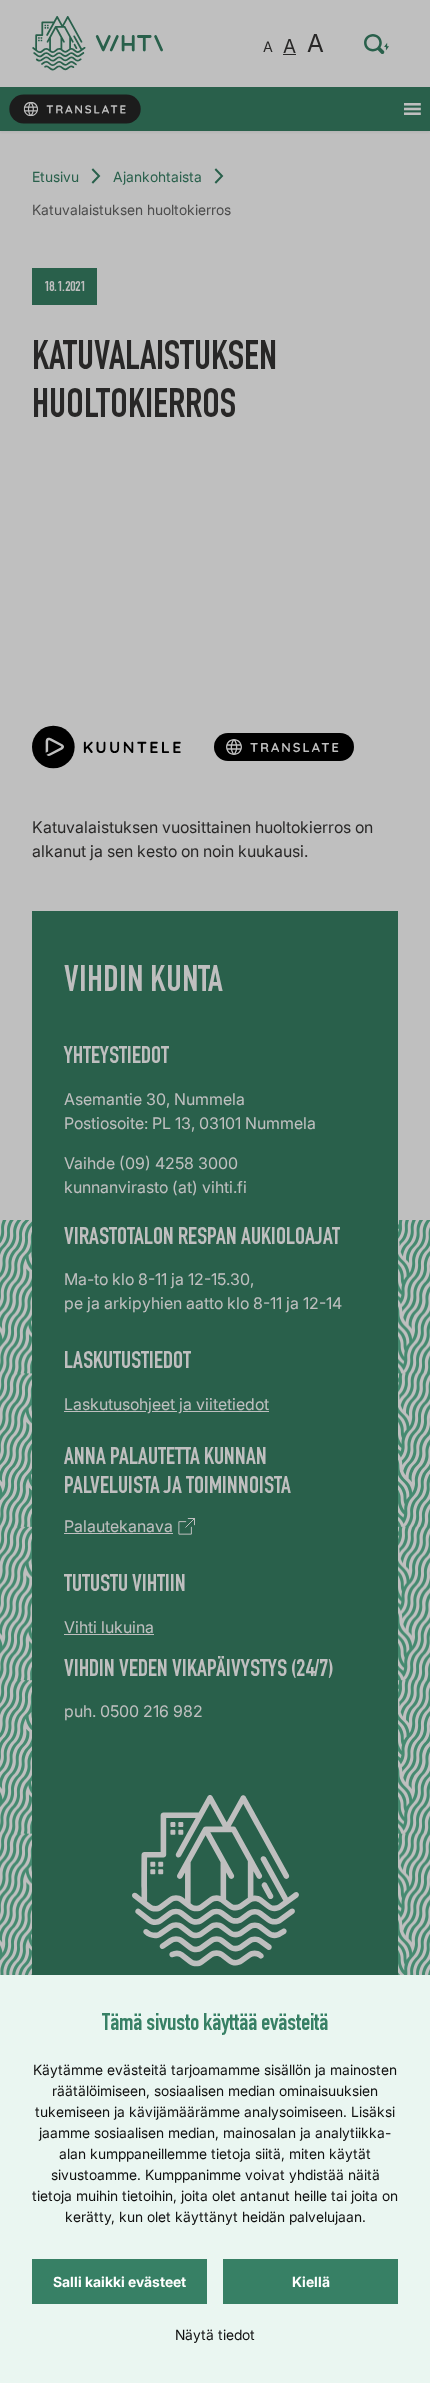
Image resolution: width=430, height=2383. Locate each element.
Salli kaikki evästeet (119, 2281)
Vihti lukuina (109, 1627)
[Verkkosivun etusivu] (97, 43)
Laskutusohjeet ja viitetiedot (166, 1404)
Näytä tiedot (215, 2334)
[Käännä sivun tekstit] (74, 109)
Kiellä (311, 2281)
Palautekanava (118, 1526)
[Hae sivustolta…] (377, 44)
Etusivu (55, 176)
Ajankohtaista (157, 176)
